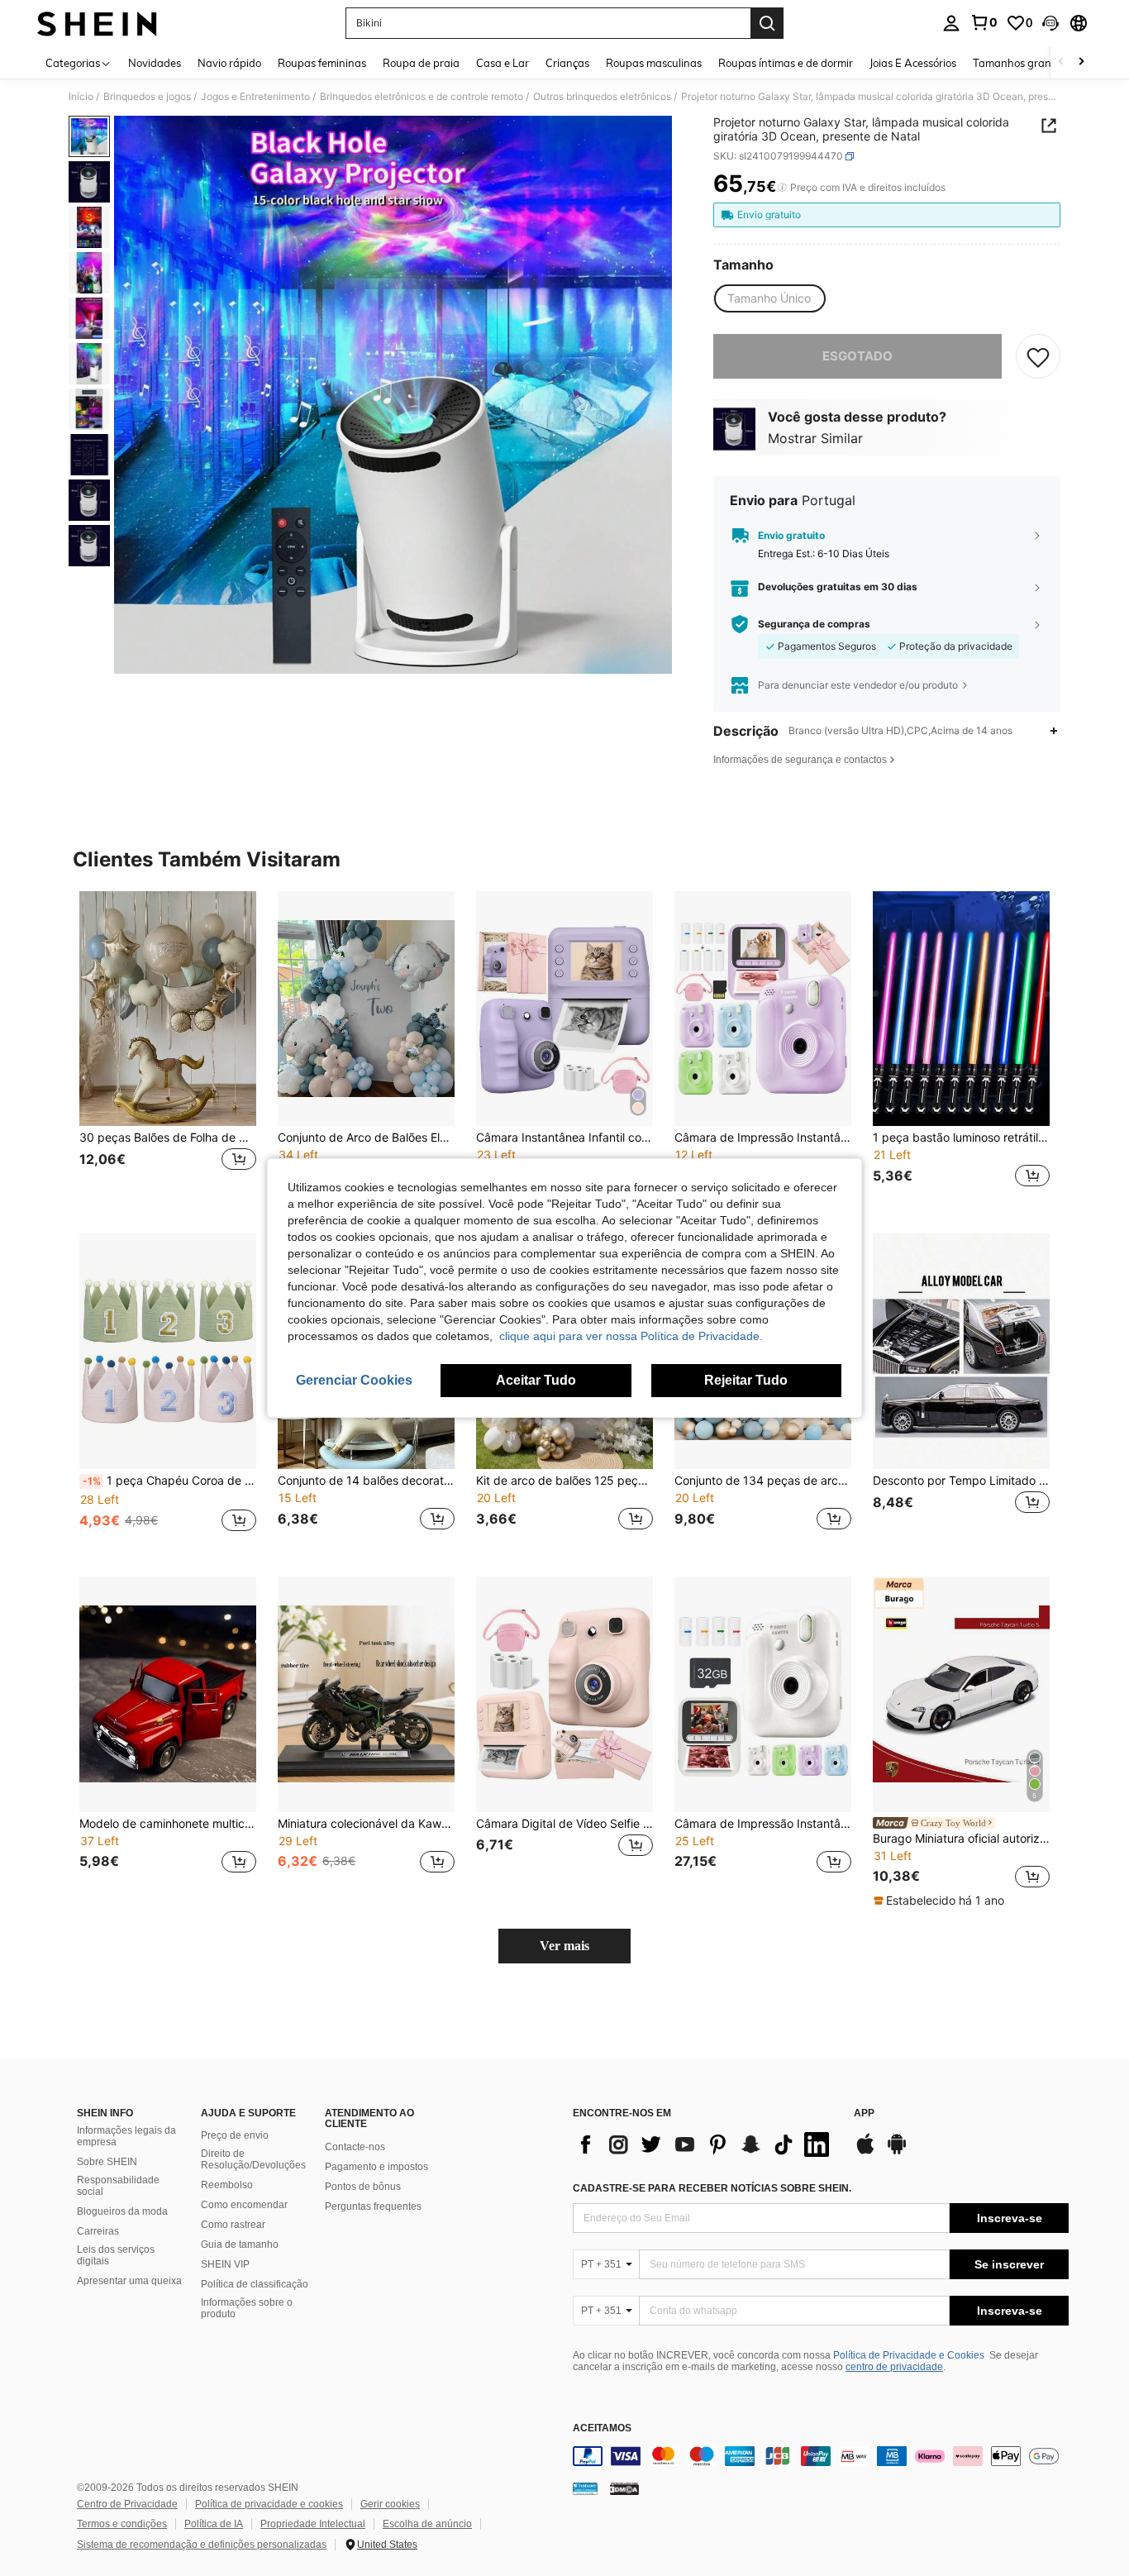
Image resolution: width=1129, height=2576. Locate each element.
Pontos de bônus (363, 2187)
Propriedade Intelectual (313, 2524)
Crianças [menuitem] (567, 63)
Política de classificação (255, 2284)
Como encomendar (244, 2205)
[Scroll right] (1081, 62)
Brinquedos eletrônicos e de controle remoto (422, 97)
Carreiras (98, 2231)
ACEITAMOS (602, 2428)
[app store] (865, 2152)
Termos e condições (122, 2524)
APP (864, 2113)
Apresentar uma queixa (129, 2281)
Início (81, 97)
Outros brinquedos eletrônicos (602, 97)
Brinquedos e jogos (147, 97)
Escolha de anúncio (427, 2524)
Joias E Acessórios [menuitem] (913, 63)
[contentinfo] (821, 2456)
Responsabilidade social (118, 2186)
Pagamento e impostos (376, 2167)
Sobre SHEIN (107, 2162)
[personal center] (951, 23)
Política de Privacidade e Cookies (909, 2355)
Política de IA (214, 2524)
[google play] (897, 2152)
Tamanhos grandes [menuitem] (1021, 63)
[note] (941, 1901)
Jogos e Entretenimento (255, 97)
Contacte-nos (355, 2147)
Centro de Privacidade (127, 2504)
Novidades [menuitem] (155, 63)
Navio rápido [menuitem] (229, 63)
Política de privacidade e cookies (269, 2504)
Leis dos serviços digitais (116, 2255)
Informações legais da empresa (126, 2136)
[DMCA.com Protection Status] (624, 2488)
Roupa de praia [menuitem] (421, 63)
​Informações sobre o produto (247, 2308)
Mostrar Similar (815, 438)
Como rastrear (233, 2225)
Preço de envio (235, 2135)
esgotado (857, 356)
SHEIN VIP (225, 2264)
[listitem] (168, 1049)
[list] (705, 2144)
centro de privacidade (894, 2367)
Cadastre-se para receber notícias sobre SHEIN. (712, 2188)
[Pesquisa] (767, 23)
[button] (1050, 23)
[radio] (769, 298)
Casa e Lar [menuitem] (503, 63)
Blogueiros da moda (122, 2211)
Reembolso (227, 2185)
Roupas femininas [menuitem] (322, 63)
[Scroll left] (1061, 62)
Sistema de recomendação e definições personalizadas (202, 2545)
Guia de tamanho (240, 2244)
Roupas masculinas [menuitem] (654, 63)
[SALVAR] (1038, 356)
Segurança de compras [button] (814, 624)
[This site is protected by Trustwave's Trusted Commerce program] (585, 2488)
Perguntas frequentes (373, 2206)
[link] (984, 22)
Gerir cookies (390, 2504)
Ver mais (564, 1946)
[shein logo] (97, 23)
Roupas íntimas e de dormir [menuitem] (786, 63)
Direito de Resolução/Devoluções (253, 2159)
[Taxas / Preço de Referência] (782, 188)
